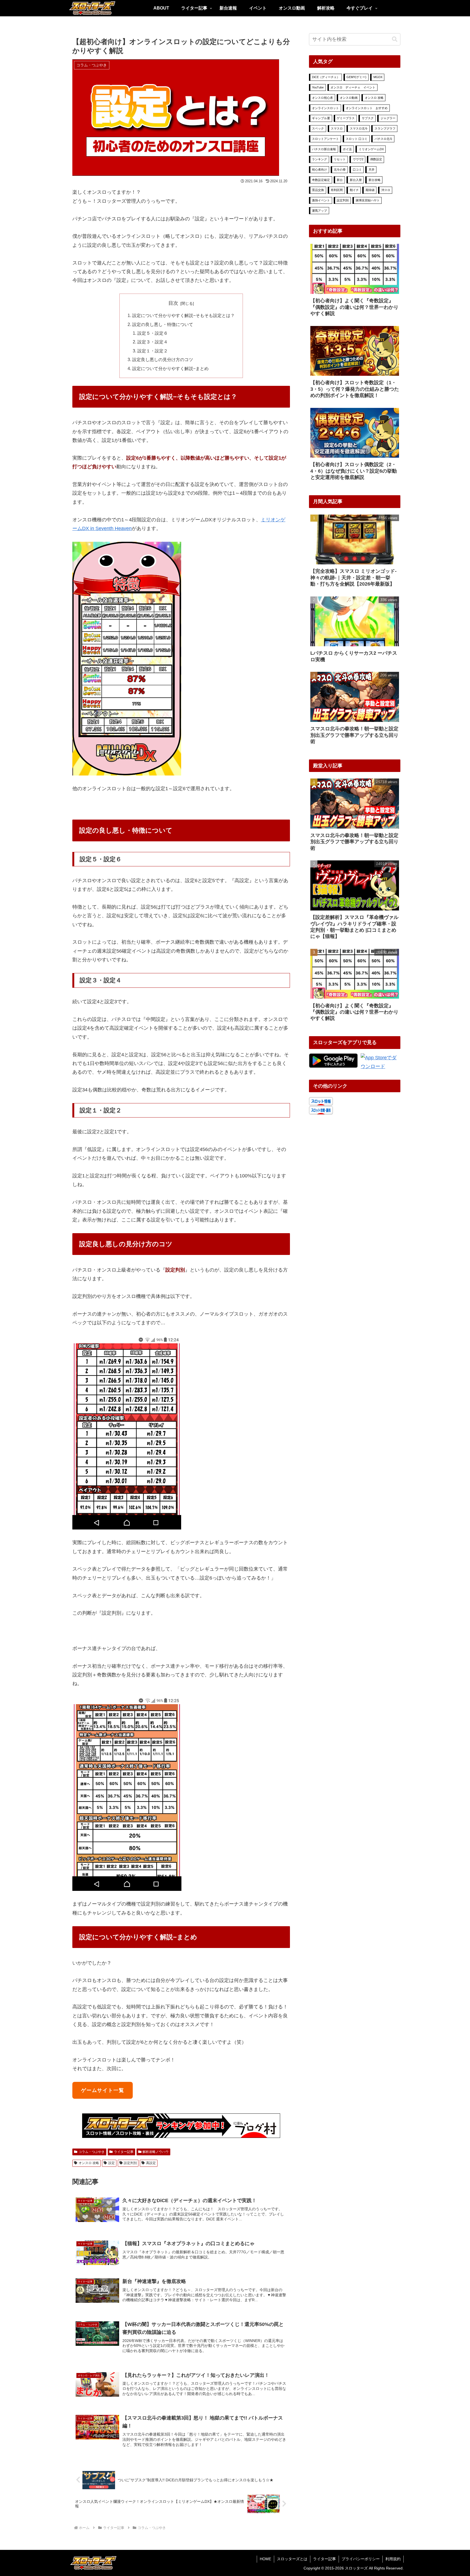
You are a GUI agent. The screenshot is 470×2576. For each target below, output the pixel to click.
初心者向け (319, 170)
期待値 (370, 190)
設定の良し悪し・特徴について (163, 324)
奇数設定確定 (321, 180)
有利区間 (337, 190)
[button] (395, 39)
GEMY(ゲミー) (356, 77)
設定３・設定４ (153, 342)
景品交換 (318, 190)
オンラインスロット (325, 108)
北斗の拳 (340, 170)
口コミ (357, 170)
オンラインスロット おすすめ (367, 108)
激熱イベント (321, 200)
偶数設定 (376, 159)
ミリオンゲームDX (371, 149)
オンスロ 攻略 (89, 2163)
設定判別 (130, 2163)
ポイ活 (347, 149)
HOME (265, 2559)
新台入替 (356, 180)
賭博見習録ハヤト (368, 200)
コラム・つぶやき (92, 2152)
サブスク (368, 118)
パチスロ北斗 (384, 139)
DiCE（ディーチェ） (326, 77)
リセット (340, 159)
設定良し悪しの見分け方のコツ (163, 359)
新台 (340, 180)
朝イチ (354, 190)
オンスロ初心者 (322, 98)
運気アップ (319, 211)
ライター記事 (124, 2152)
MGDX (378, 77)
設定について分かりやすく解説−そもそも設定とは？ (183, 315)
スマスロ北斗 (359, 128)
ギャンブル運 (321, 118)
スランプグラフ (385, 128)
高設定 (151, 2163)
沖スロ (386, 190)
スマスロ (337, 128)
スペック (318, 128)
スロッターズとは (292, 2559)
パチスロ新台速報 (324, 149)
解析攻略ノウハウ (156, 2152)
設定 (112, 2163)
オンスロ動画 (349, 98)
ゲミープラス (346, 118)
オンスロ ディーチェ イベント (353, 87)
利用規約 (393, 2559)
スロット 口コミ (357, 139)
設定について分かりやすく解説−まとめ (170, 368)
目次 (173, 303)
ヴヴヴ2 (358, 159)
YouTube (318, 87)
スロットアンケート (325, 139)
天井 (372, 170)
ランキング (319, 159)
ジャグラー (388, 118)
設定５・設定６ (153, 333)
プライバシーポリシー (361, 2559)
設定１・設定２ (153, 351)
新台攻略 (375, 180)
